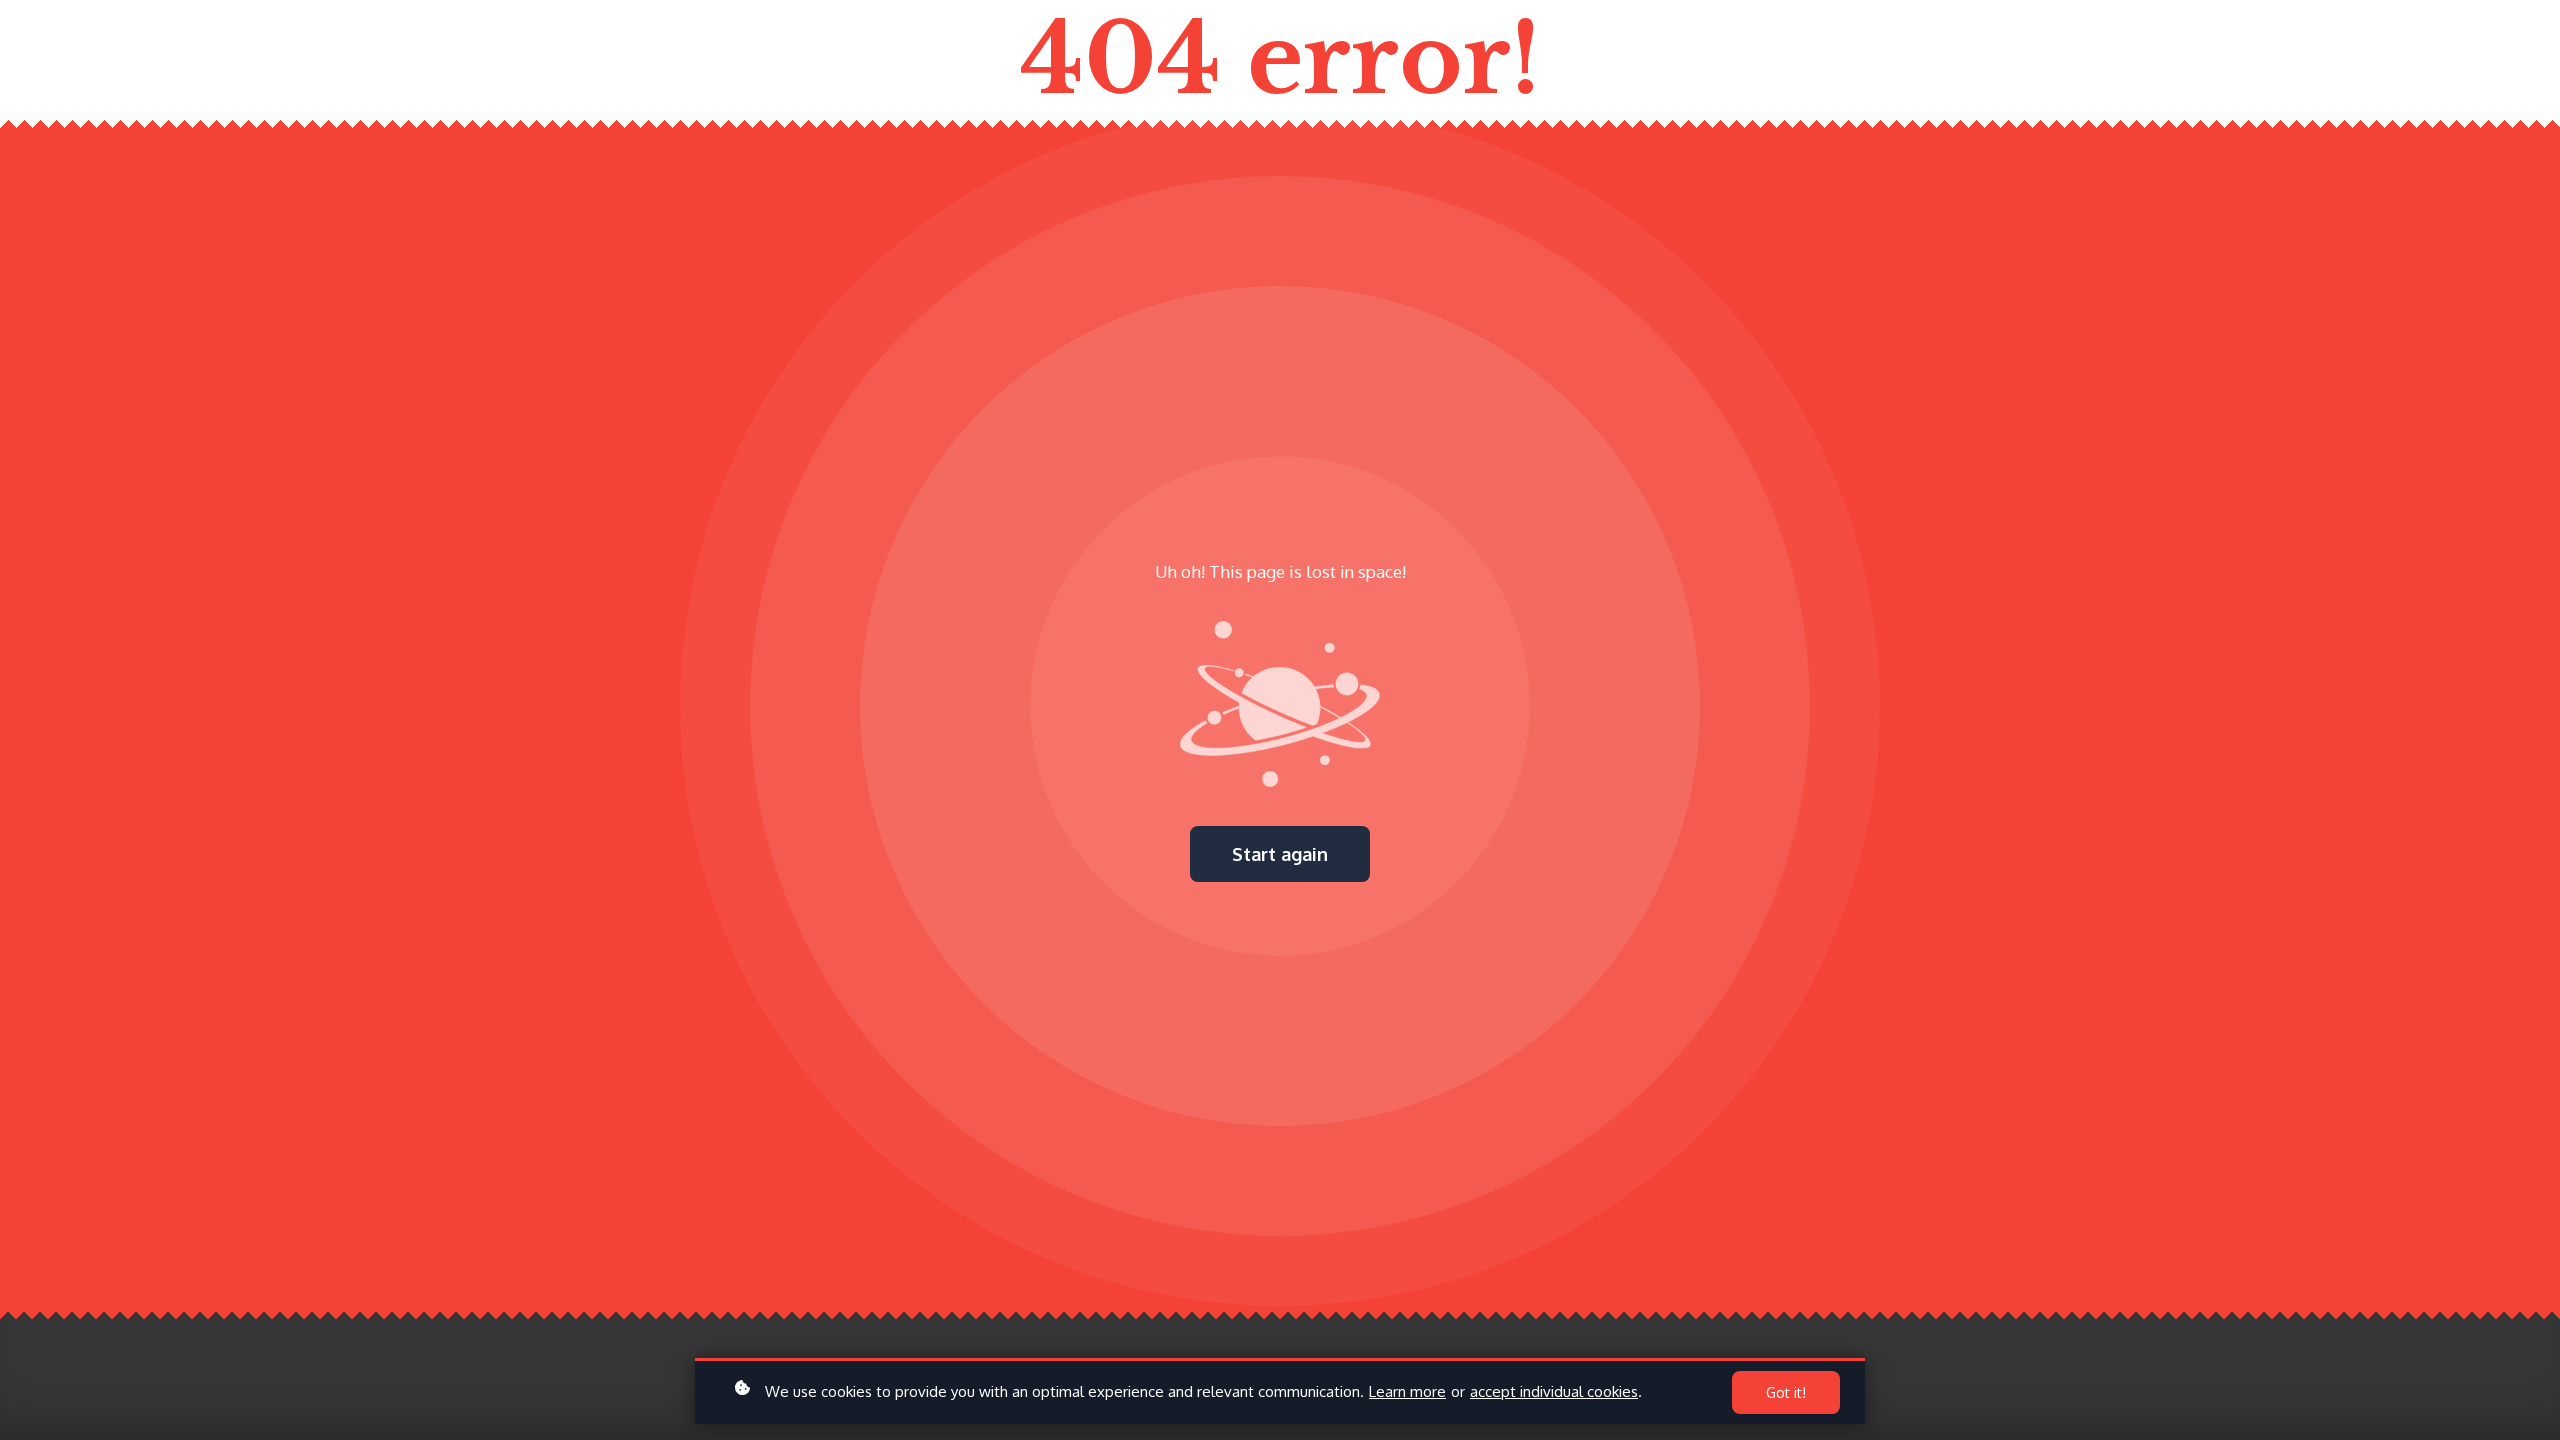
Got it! (1786, 1392)
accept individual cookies (1554, 1391)
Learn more (1407, 1391)
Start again (1280, 854)
